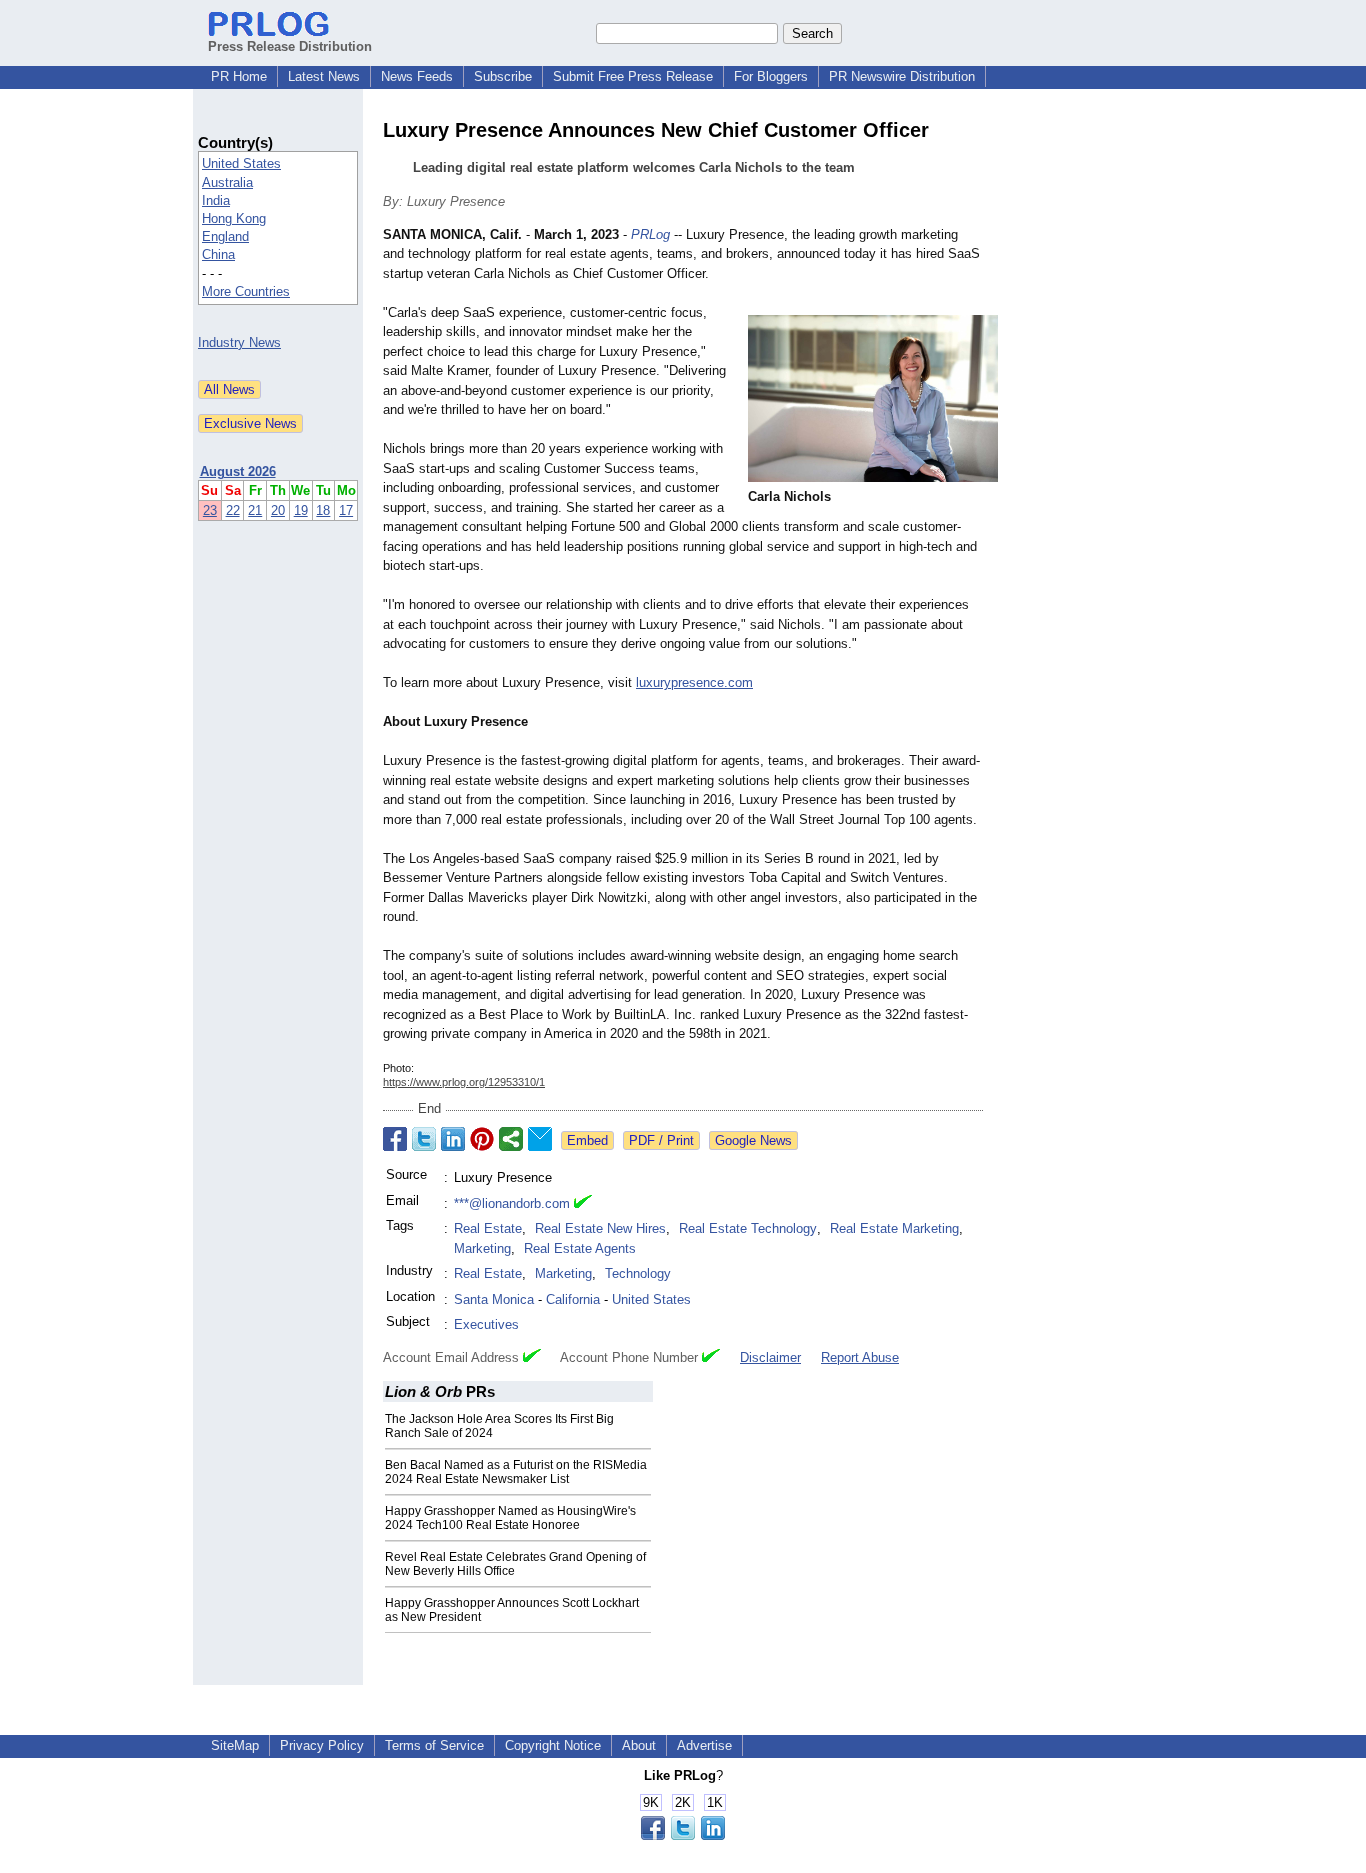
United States (241, 163)
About (639, 1745)
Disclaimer (770, 1357)
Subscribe (503, 76)
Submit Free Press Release (633, 76)
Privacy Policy (322, 1745)
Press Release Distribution (290, 46)
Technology (638, 1273)
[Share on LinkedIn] (453, 1139)
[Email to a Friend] (540, 1139)
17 (346, 510)
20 (278, 510)
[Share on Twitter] (424, 1139)
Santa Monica (494, 1299)
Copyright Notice (553, 1745)
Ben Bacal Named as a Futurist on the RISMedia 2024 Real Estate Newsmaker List (516, 1472)
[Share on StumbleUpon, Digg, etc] (511, 1139)
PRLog (650, 234)
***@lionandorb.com (512, 1203)
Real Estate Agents (580, 1248)
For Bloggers (771, 76)
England (225, 236)
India (216, 200)
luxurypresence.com (694, 682)
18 (323, 510)
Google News (753, 1140)
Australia (227, 182)
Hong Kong (234, 218)
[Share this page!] (683, 1835)
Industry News (239, 342)
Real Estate (488, 1228)
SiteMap (235, 1745)
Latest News (324, 76)
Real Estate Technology (748, 1228)
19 (301, 510)
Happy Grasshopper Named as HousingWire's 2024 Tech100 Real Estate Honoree (510, 1518)
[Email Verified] (583, 1204)
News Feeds (417, 76)
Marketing (482, 1248)
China (218, 254)
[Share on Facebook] (395, 1139)
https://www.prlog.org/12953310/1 (464, 1082)
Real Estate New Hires (600, 1228)
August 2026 (238, 471)
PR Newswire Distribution (902, 76)
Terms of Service (434, 1745)
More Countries (246, 291)
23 (210, 510)
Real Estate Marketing (894, 1228)
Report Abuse (860, 1357)
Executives (486, 1324)
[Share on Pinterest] (482, 1139)
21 (255, 510)
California (573, 1299)
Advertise (704, 1745)
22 (233, 510)
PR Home (239, 76)
